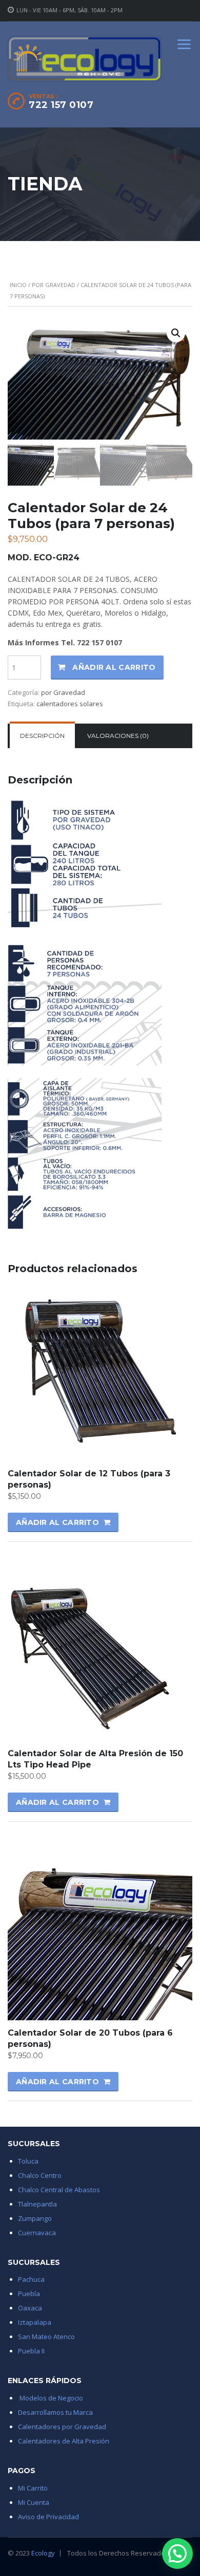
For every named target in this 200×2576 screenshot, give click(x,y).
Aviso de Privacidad (48, 2517)
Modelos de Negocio (51, 2398)
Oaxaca (30, 2308)
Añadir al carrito (114, 667)
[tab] (42, 736)
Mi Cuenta (34, 2502)
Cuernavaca (37, 2233)
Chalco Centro (40, 2175)
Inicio (18, 285)
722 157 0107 (61, 105)
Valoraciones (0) (118, 736)
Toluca (28, 2161)
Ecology (43, 2553)
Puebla (29, 2294)
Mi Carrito (33, 2488)
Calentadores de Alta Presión (65, 2441)
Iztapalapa (35, 2322)
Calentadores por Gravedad (62, 2427)
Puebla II (31, 2351)
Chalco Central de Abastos (59, 2190)
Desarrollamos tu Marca (55, 2412)
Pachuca (31, 2279)
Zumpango (35, 2218)
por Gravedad (54, 285)
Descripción (42, 736)
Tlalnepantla (37, 2204)
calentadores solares (70, 704)
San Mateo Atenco (46, 2337)
